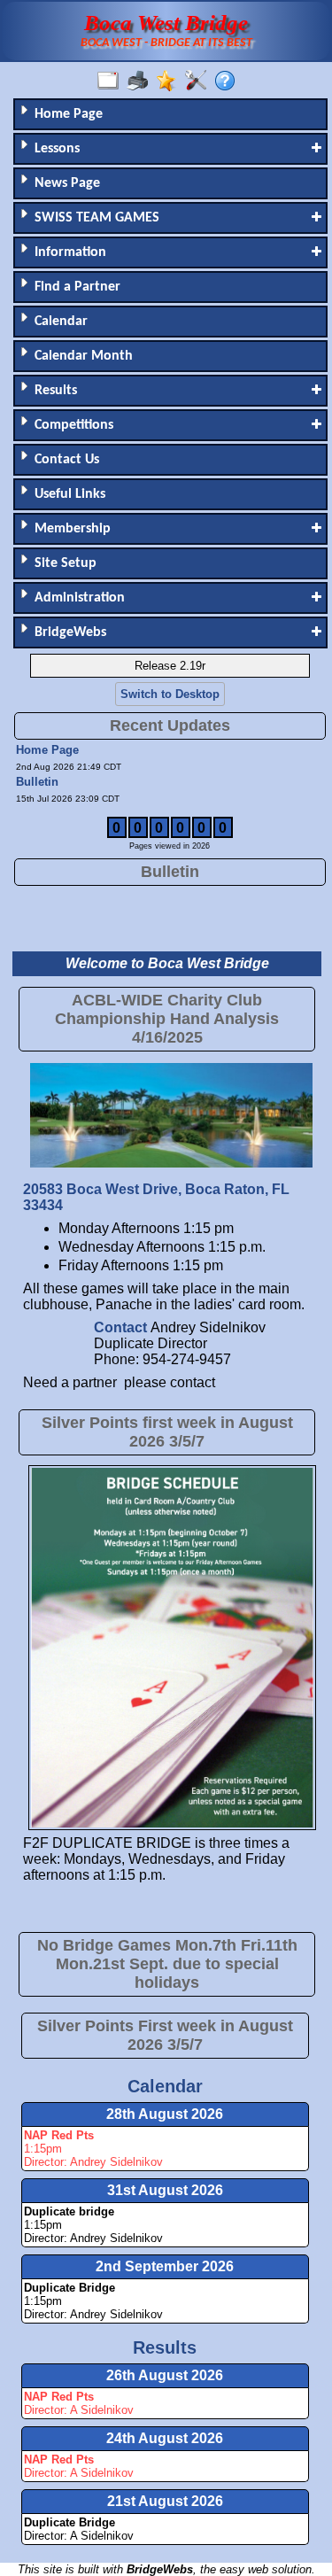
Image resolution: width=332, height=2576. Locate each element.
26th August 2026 (165, 2375)
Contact (122, 1327)
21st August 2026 (165, 2501)
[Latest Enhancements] (170, 81)
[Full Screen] (112, 81)
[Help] (229, 81)
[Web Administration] (200, 81)
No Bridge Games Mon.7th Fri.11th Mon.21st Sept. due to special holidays (167, 1964)
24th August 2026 (165, 2438)
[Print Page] (141, 81)
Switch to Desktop (170, 694)
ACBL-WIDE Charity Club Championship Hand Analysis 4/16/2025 (167, 1019)
